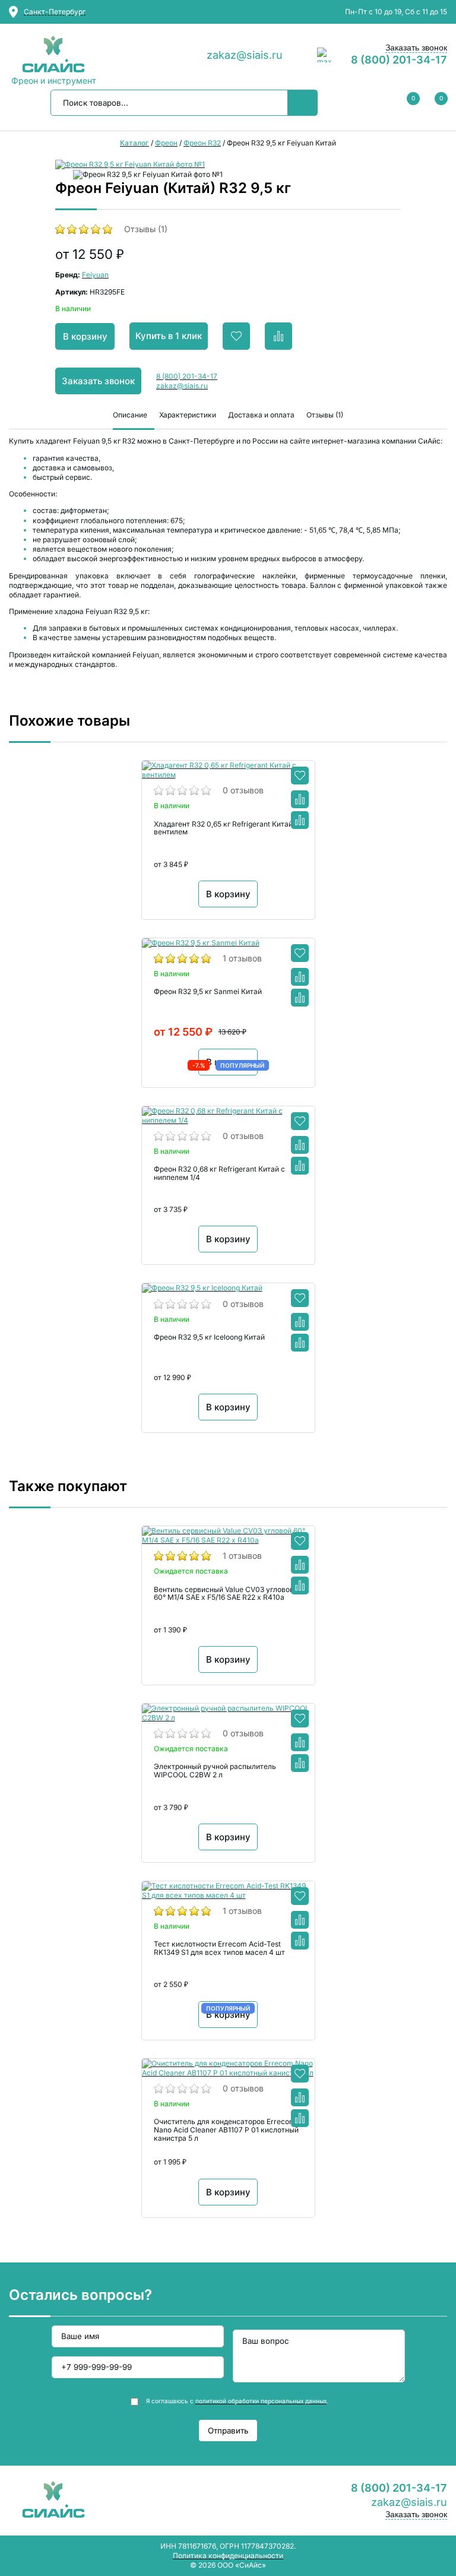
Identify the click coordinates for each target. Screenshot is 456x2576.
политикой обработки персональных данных (261, 2401)
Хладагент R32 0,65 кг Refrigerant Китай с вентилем (226, 828)
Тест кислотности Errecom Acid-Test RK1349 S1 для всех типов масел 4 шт (219, 1948)
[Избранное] (300, 776)
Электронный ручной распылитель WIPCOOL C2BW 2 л (215, 1771)
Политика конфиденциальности (228, 2556)
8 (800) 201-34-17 (399, 60)
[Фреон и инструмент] (53, 55)
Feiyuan (95, 275)
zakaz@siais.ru (245, 55)
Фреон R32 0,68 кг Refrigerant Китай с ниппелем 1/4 (219, 1173)
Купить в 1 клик (169, 336)
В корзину (85, 336)
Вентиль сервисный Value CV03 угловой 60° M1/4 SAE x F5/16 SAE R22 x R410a (224, 1594)
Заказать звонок (416, 48)
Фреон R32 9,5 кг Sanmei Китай (208, 992)
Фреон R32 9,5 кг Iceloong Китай (209, 1337)
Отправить (228, 2431)
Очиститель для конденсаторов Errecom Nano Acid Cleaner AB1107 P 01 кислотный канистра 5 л (226, 2130)
